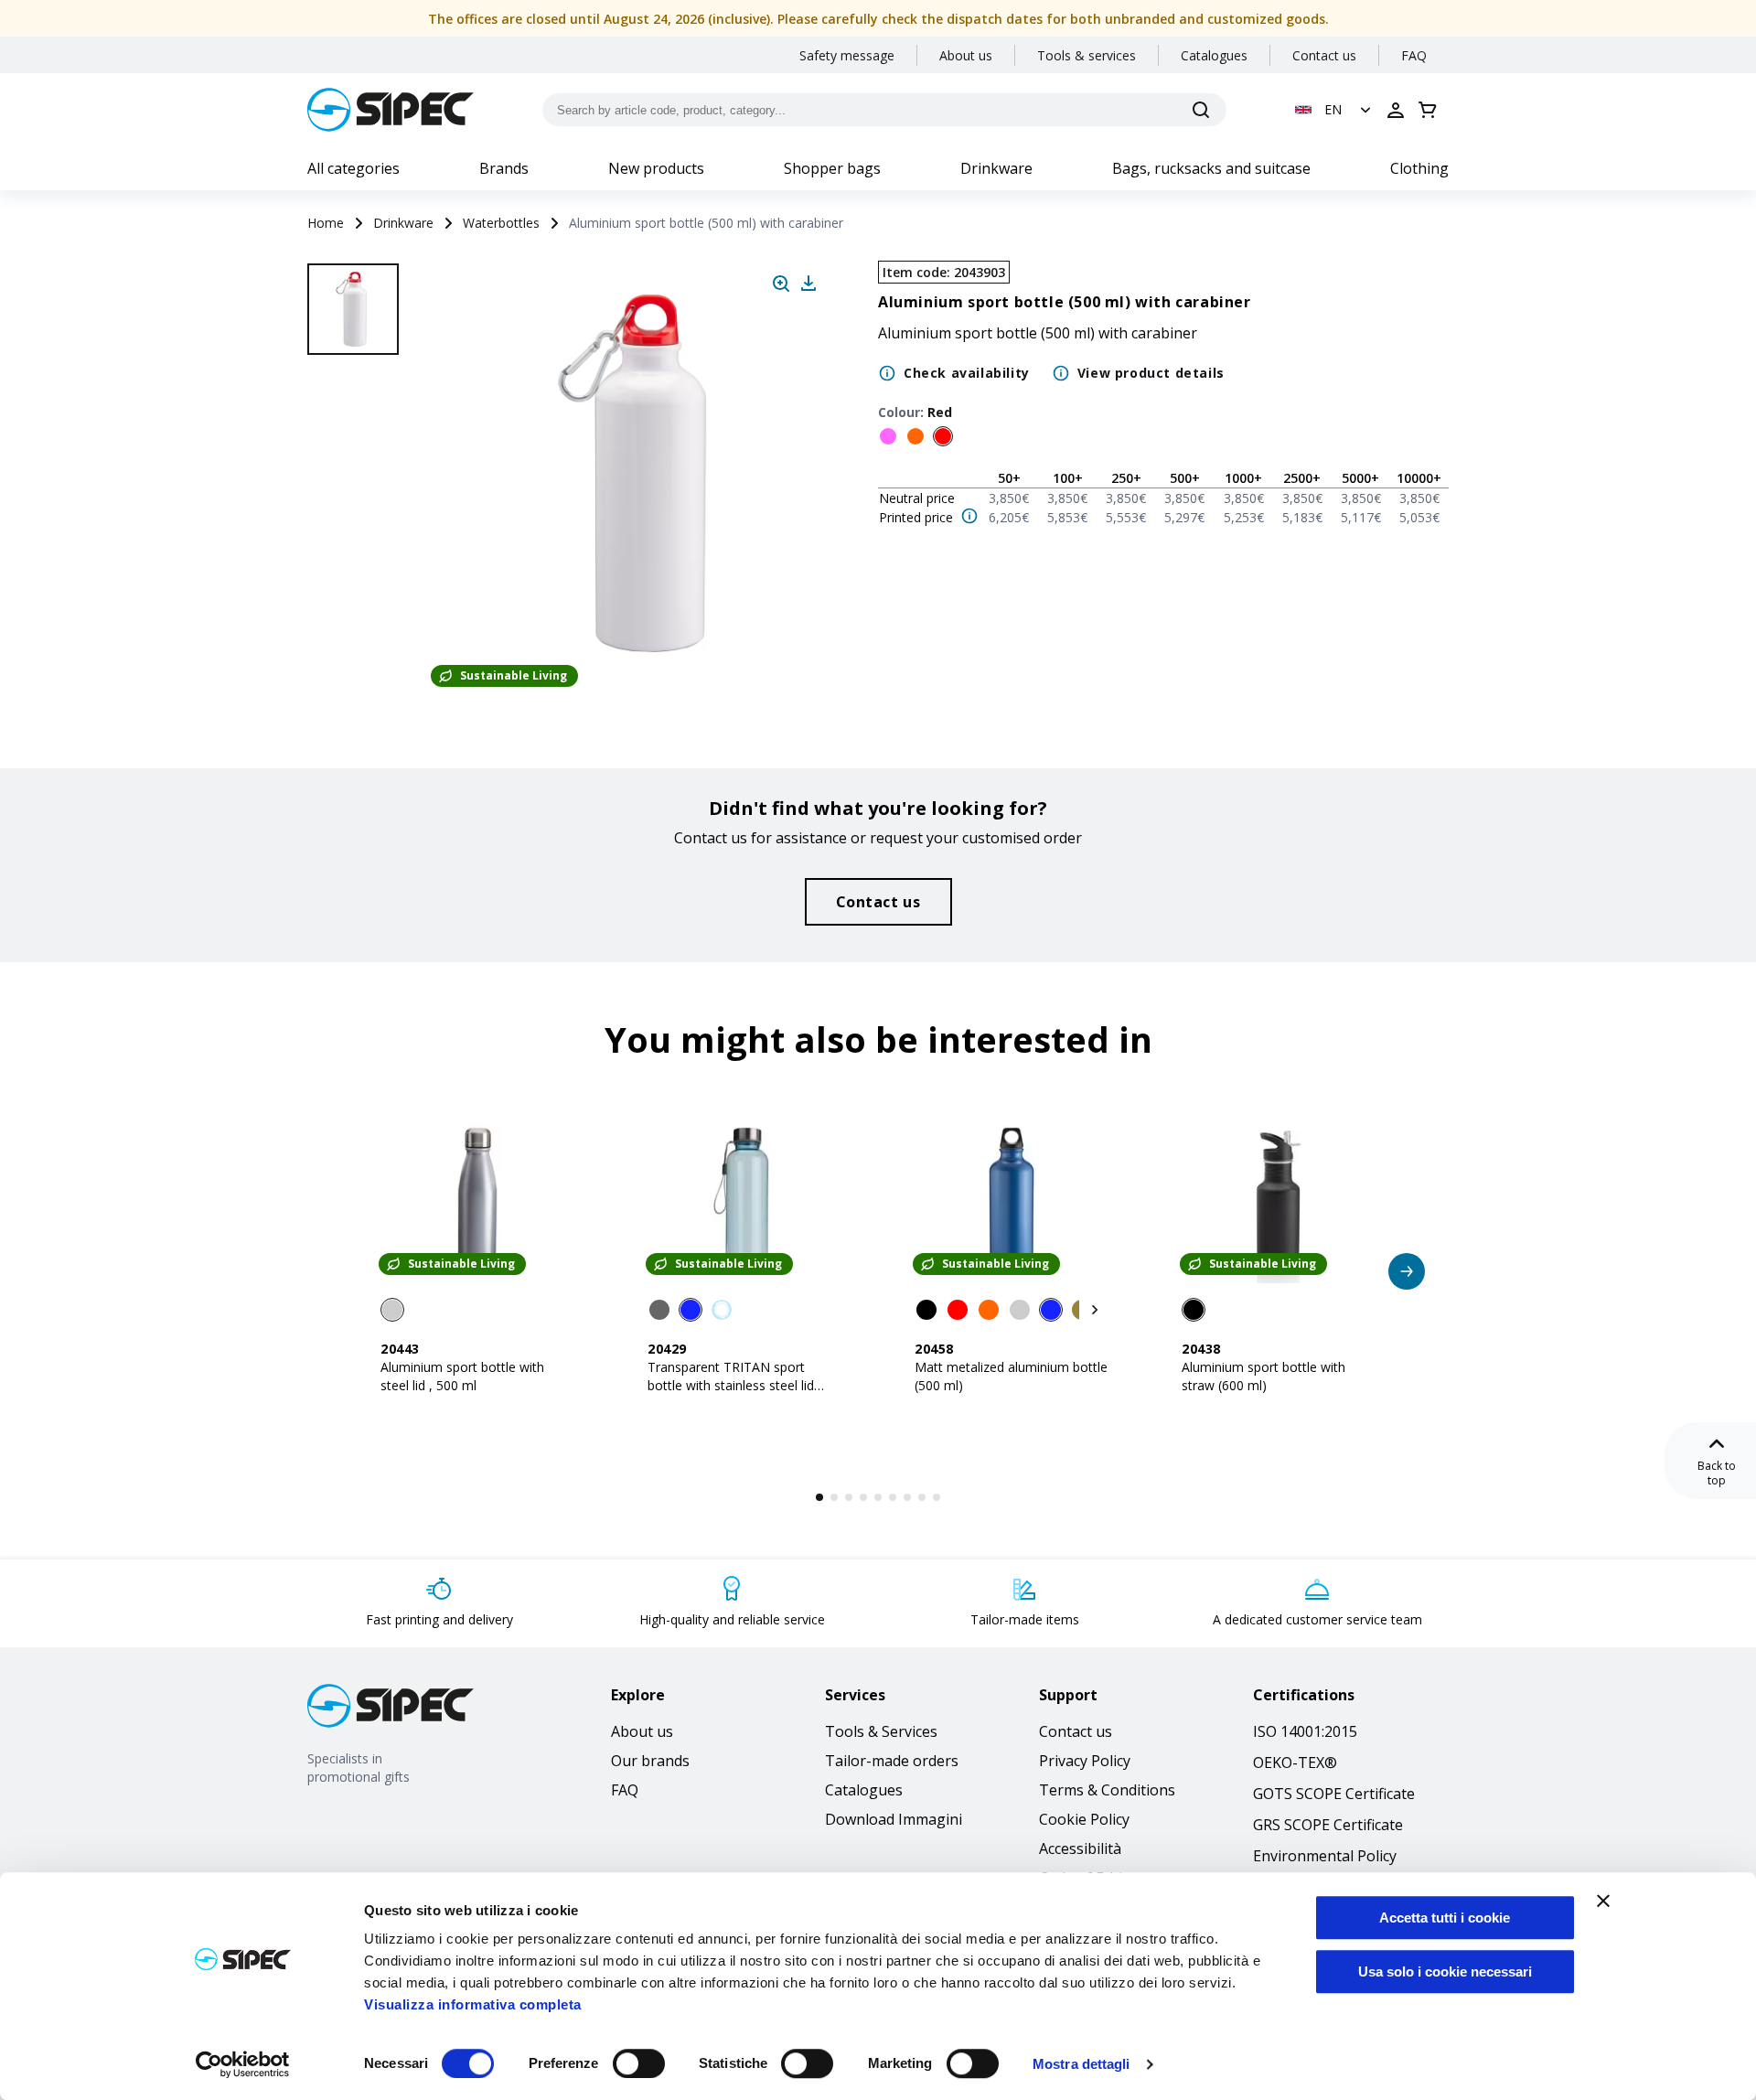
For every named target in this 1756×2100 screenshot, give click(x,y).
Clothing (1419, 168)
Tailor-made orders (892, 1761)
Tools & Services (881, 1731)
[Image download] (808, 284)
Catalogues (1214, 55)
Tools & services (1087, 55)
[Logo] (391, 110)
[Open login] (1396, 110)
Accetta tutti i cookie (1445, 1918)
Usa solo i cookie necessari (1445, 1971)
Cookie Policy (1084, 1819)
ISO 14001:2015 (1305, 1731)
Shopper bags (832, 168)
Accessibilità (1080, 1848)
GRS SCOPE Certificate (1328, 1825)
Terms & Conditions (1107, 1790)
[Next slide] (356, 640)
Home (326, 223)
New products (656, 168)
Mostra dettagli (1081, 2064)
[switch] (639, 2063)
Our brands (650, 1761)
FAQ (1414, 55)
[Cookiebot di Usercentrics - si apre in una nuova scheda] (243, 2064)
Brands (504, 168)
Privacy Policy (1085, 1761)
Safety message (847, 55)
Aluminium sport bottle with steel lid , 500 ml (462, 1376)
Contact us (1324, 55)
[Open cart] (1428, 110)
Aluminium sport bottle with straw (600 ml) (1263, 1376)
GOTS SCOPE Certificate (1334, 1794)
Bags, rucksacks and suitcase (1211, 168)
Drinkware (996, 168)
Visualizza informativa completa (473, 2004)
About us (966, 55)
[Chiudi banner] (1603, 1901)
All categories (353, 168)
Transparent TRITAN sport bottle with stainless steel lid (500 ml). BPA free (731, 1385)
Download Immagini (894, 1819)
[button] (1335, 110)
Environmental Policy (1325, 1856)
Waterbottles (501, 223)
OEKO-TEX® (1295, 1762)
